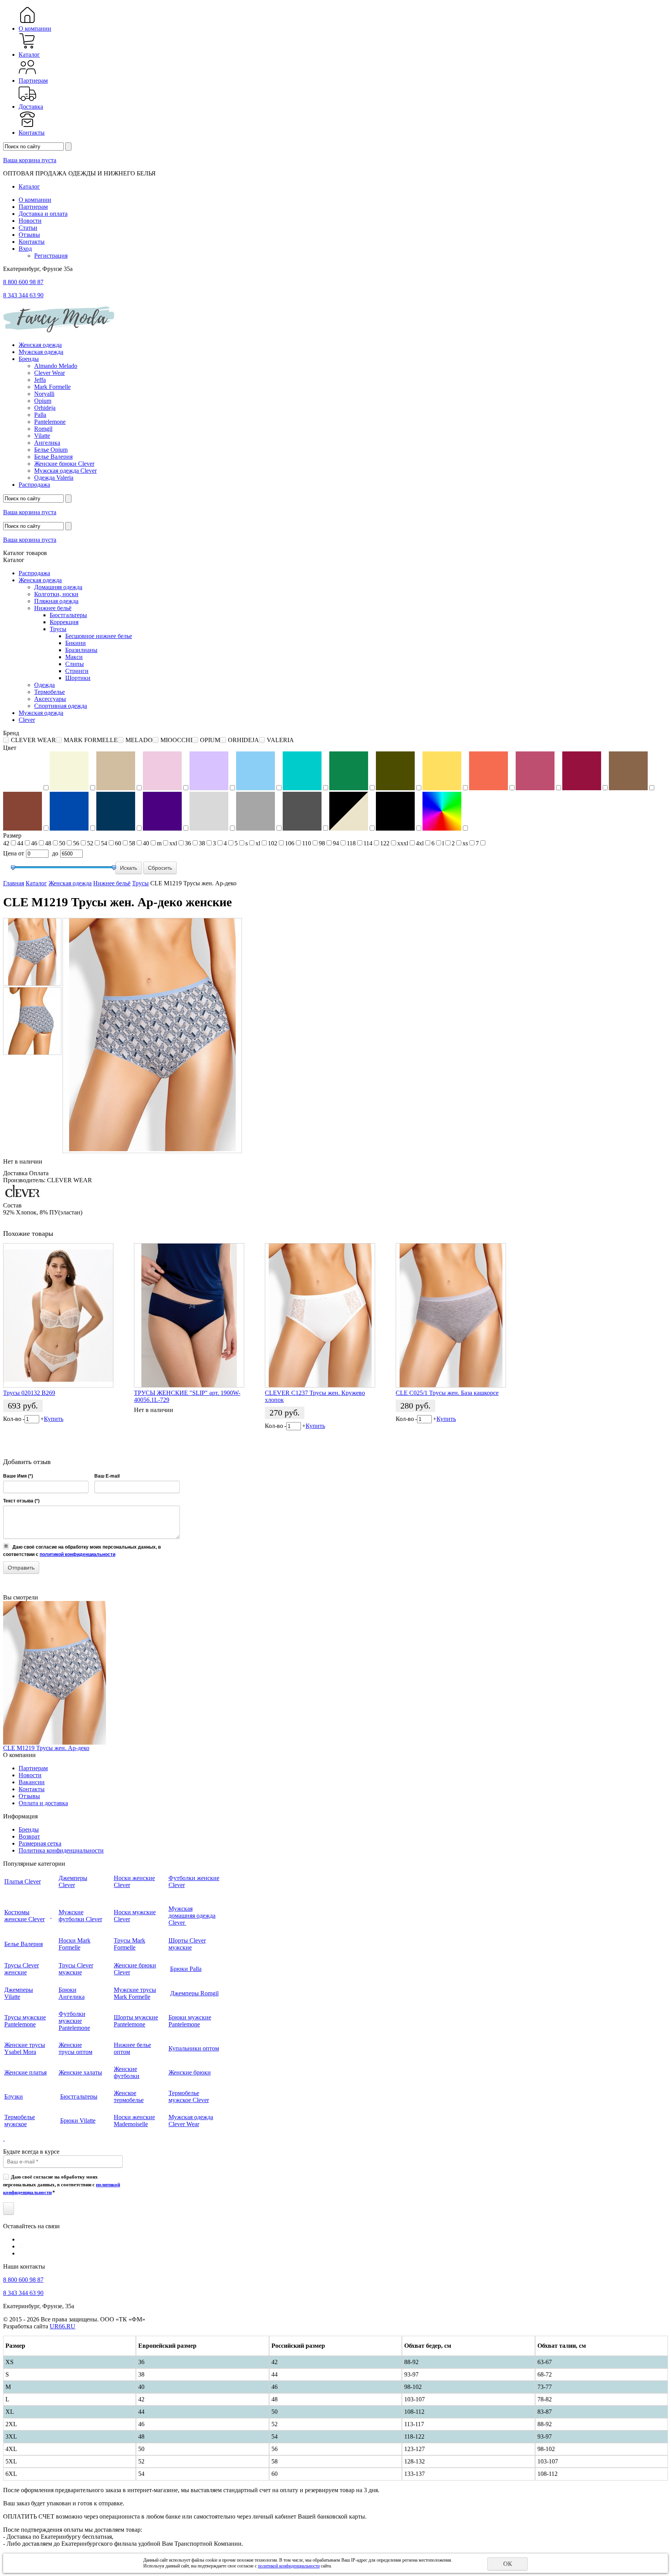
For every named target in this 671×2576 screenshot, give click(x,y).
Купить (54, 1419)
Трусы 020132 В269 (29, 1393)
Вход (25, 249)
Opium (43, 401)
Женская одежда (40, 345)
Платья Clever (23, 1881)
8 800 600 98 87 (23, 282)
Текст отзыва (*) (21, 1501)
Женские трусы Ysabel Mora (25, 2048)
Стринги (77, 671)
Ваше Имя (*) (18, 1476)
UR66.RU (63, 2326)
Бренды (29, 359)
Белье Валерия (53, 457)
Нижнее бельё (53, 608)
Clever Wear (50, 373)
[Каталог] (27, 48)
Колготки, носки (56, 594)
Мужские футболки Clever (80, 1916)
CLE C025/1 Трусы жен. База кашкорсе (447, 1393)
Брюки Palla (186, 1969)
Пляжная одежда (56, 601)
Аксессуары (50, 699)
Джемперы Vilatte (19, 1993)
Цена (10, 853)
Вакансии (32, 1782)
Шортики (78, 678)
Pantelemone (50, 422)
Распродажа (34, 485)
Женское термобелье (129, 2096)
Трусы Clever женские (22, 1969)
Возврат (29, 1836)
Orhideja (45, 408)
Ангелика (47, 443)
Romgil (43, 429)
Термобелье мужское (20, 2121)
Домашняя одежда (58, 587)
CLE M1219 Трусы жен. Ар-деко (46, 1748)
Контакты (32, 133)
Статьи (28, 228)
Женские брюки (190, 2072)
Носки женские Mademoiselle (134, 2121)
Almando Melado (56, 366)
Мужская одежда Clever (65, 471)
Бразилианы (81, 650)
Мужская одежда (41, 352)
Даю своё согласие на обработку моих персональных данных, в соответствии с (62, 2184)
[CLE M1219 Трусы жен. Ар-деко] (32, 952)
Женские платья (25, 2072)
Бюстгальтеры (68, 615)
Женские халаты (80, 2072)
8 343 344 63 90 (23, 295)
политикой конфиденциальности (77, 1554)
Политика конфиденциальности (61, 1850)
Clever (27, 720)
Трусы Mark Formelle (130, 1944)
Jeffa (40, 380)
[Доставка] (27, 100)
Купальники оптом (194, 2048)
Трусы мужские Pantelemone (25, 2021)
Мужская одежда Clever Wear (191, 2121)
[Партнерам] (27, 74)
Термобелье (50, 692)
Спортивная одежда (61, 706)
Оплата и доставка (43, 1803)
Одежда (44, 685)
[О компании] (27, 22)
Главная (14, 883)
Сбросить (160, 868)
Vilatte (42, 436)
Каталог (29, 55)
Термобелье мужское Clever (189, 2096)
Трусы (58, 629)
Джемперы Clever (73, 1881)
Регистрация (51, 256)
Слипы (75, 664)
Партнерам (33, 81)
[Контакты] (27, 126)
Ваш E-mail (107, 1476)
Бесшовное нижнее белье (99, 636)
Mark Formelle (52, 387)
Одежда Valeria (54, 478)
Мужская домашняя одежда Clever (192, 1916)
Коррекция (64, 622)
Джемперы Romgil (194, 1993)
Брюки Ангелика (72, 1993)
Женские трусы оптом (76, 2048)
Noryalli (44, 394)
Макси (74, 657)
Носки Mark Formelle (75, 1944)
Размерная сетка (40, 1843)
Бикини (76, 643)
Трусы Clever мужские (76, 1969)
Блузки (14, 2096)
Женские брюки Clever (64, 464)
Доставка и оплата (43, 214)
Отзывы (29, 235)
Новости (30, 221)
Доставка (31, 107)
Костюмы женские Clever (24, 1916)
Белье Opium (51, 450)
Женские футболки (127, 2072)
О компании (35, 29)
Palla (40, 415)
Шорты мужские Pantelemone (136, 2021)
